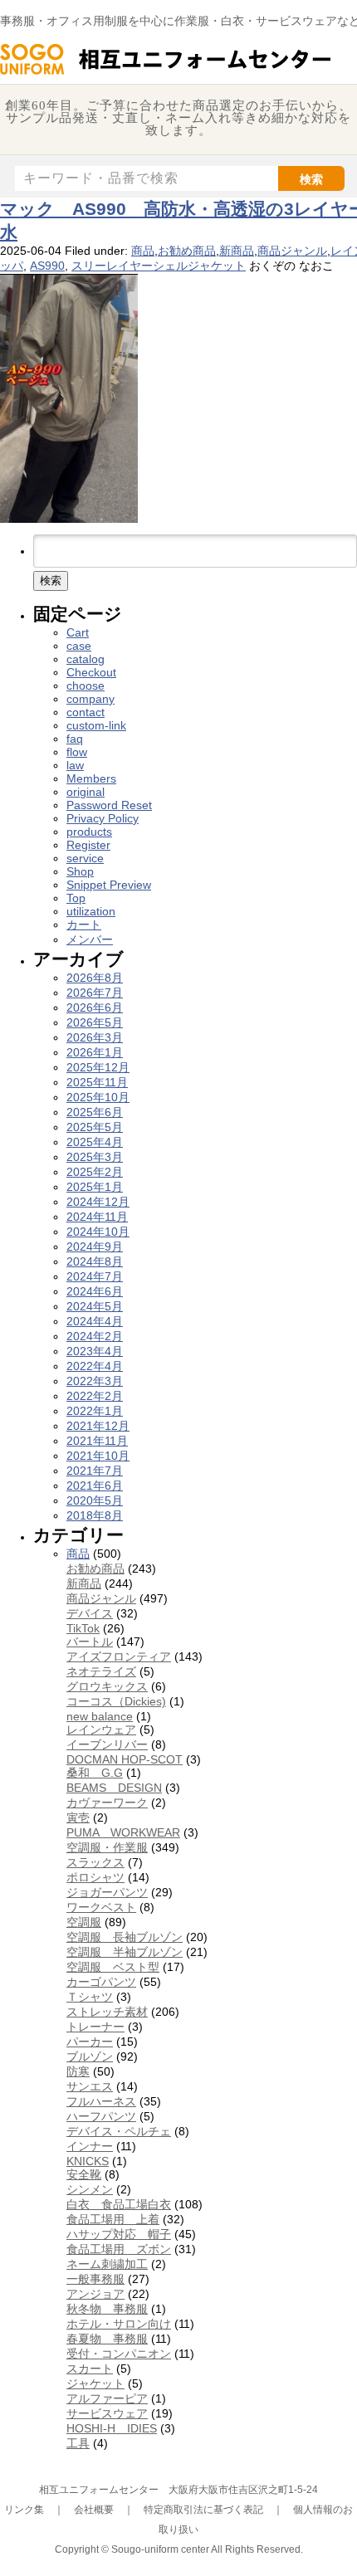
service (85, 858)
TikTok (83, 1628)
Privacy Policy (103, 818)
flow (77, 752)
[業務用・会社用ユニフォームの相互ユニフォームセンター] (166, 73)
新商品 (237, 251)
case (79, 646)
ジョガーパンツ (107, 1892)
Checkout (91, 672)
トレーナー (95, 2027)
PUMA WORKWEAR (123, 1832)
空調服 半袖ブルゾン (125, 1952)
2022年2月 (95, 1396)
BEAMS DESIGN (114, 1788)
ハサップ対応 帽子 (119, 2234)
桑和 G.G (95, 1773)
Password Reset (109, 805)
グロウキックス (107, 1686)
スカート (90, 2369)
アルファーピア (107, 2398)
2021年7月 (95, 1471)
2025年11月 (97, 1082)
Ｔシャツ (90, 1997)
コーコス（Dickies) (116, 1701)
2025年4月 (95, 1142)
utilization (91, 911)
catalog (86, 659)
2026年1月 (95, 1052)
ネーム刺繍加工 (107, 2264)
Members (91, 778)
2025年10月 (98, 1097)
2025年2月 (95, 1172)
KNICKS (88, 2161)
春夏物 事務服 (107, 2339)
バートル (90, 1642)
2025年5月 (95, 1127)
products (89, 832)
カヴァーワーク (107, 1803)
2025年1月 (95, 1187)
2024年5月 (95, 1306)
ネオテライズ (101, 1671)
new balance (100, 1716)
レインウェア (101, 1730)
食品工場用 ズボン (119, 2249)
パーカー (90, 2042)
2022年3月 (95, 1381)
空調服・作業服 (107, 1847)
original (86, 792)
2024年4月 (95, 1321)
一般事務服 (95, 2279)
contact (86, 712)
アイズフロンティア (119, 1656)
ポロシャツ (95, 1877)
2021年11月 (97, 1441)
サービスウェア (107, 2413)
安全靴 (84, 2174)
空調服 (84, 1922)
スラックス (95, 1862)
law (75, 765)
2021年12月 (98, 1426)
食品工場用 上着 (113, 2219)
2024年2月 (95, 1336)
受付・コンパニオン (119, 2354)
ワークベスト (101, 1907)
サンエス (90, 2086)
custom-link (96, 725)
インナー (90, 2146)
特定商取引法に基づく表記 (203, 2510)
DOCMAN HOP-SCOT (125, 1759)
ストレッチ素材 (107, 2012)
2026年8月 (95, 978)
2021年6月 (95, 1486)
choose (86, 685)
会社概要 (94, 2510)
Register (88, 845)
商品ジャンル (292, 251)
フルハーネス (101, 2101)
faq (75, 739)
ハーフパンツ (101, 2116)
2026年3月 (95, 1037)
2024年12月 (98, 1202)
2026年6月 (95, 1007)
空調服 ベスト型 (113, 1967)
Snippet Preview (109, 885)
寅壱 (78, 1817)
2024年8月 (95, 1261)
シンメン (90, 2189)
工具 (78, 2443)
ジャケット (95, 2383)
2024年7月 (95, 1276)
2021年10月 (98, 1456)
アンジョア (95, 2294)
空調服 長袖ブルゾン (125, 1937)
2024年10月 (98, 1232)
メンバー (90, 939)
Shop (80, 871)
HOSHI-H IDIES (112, 2428)
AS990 (47, 266)
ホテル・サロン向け (119, 2324)
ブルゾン (90, 2056)
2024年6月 (95, 1291)
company (90, 699)
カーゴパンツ (101, 1982)
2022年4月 (95, 1366)
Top (76, 898)
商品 (143, 251)
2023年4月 (95, 1351)
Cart (78, 632)
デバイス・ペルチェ (119, 2131)
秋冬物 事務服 (107, 2309)
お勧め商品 (187, 251)
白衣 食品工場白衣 (119, 2204)
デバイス (90, 1613)
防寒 (78, 2071)
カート (84, 925)
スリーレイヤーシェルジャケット (159, 266)
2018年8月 (95, 1515)
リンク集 (24, 2510)
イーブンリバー (107, 1744)
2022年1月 (95, 1411)
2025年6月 (95, 1112)
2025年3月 (95, 1157)
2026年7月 (95, 993)
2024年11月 (97, 1217)
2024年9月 (95, 1247)
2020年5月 (95, 1500)
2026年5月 (95, 1022)
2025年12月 (98, 1067)
